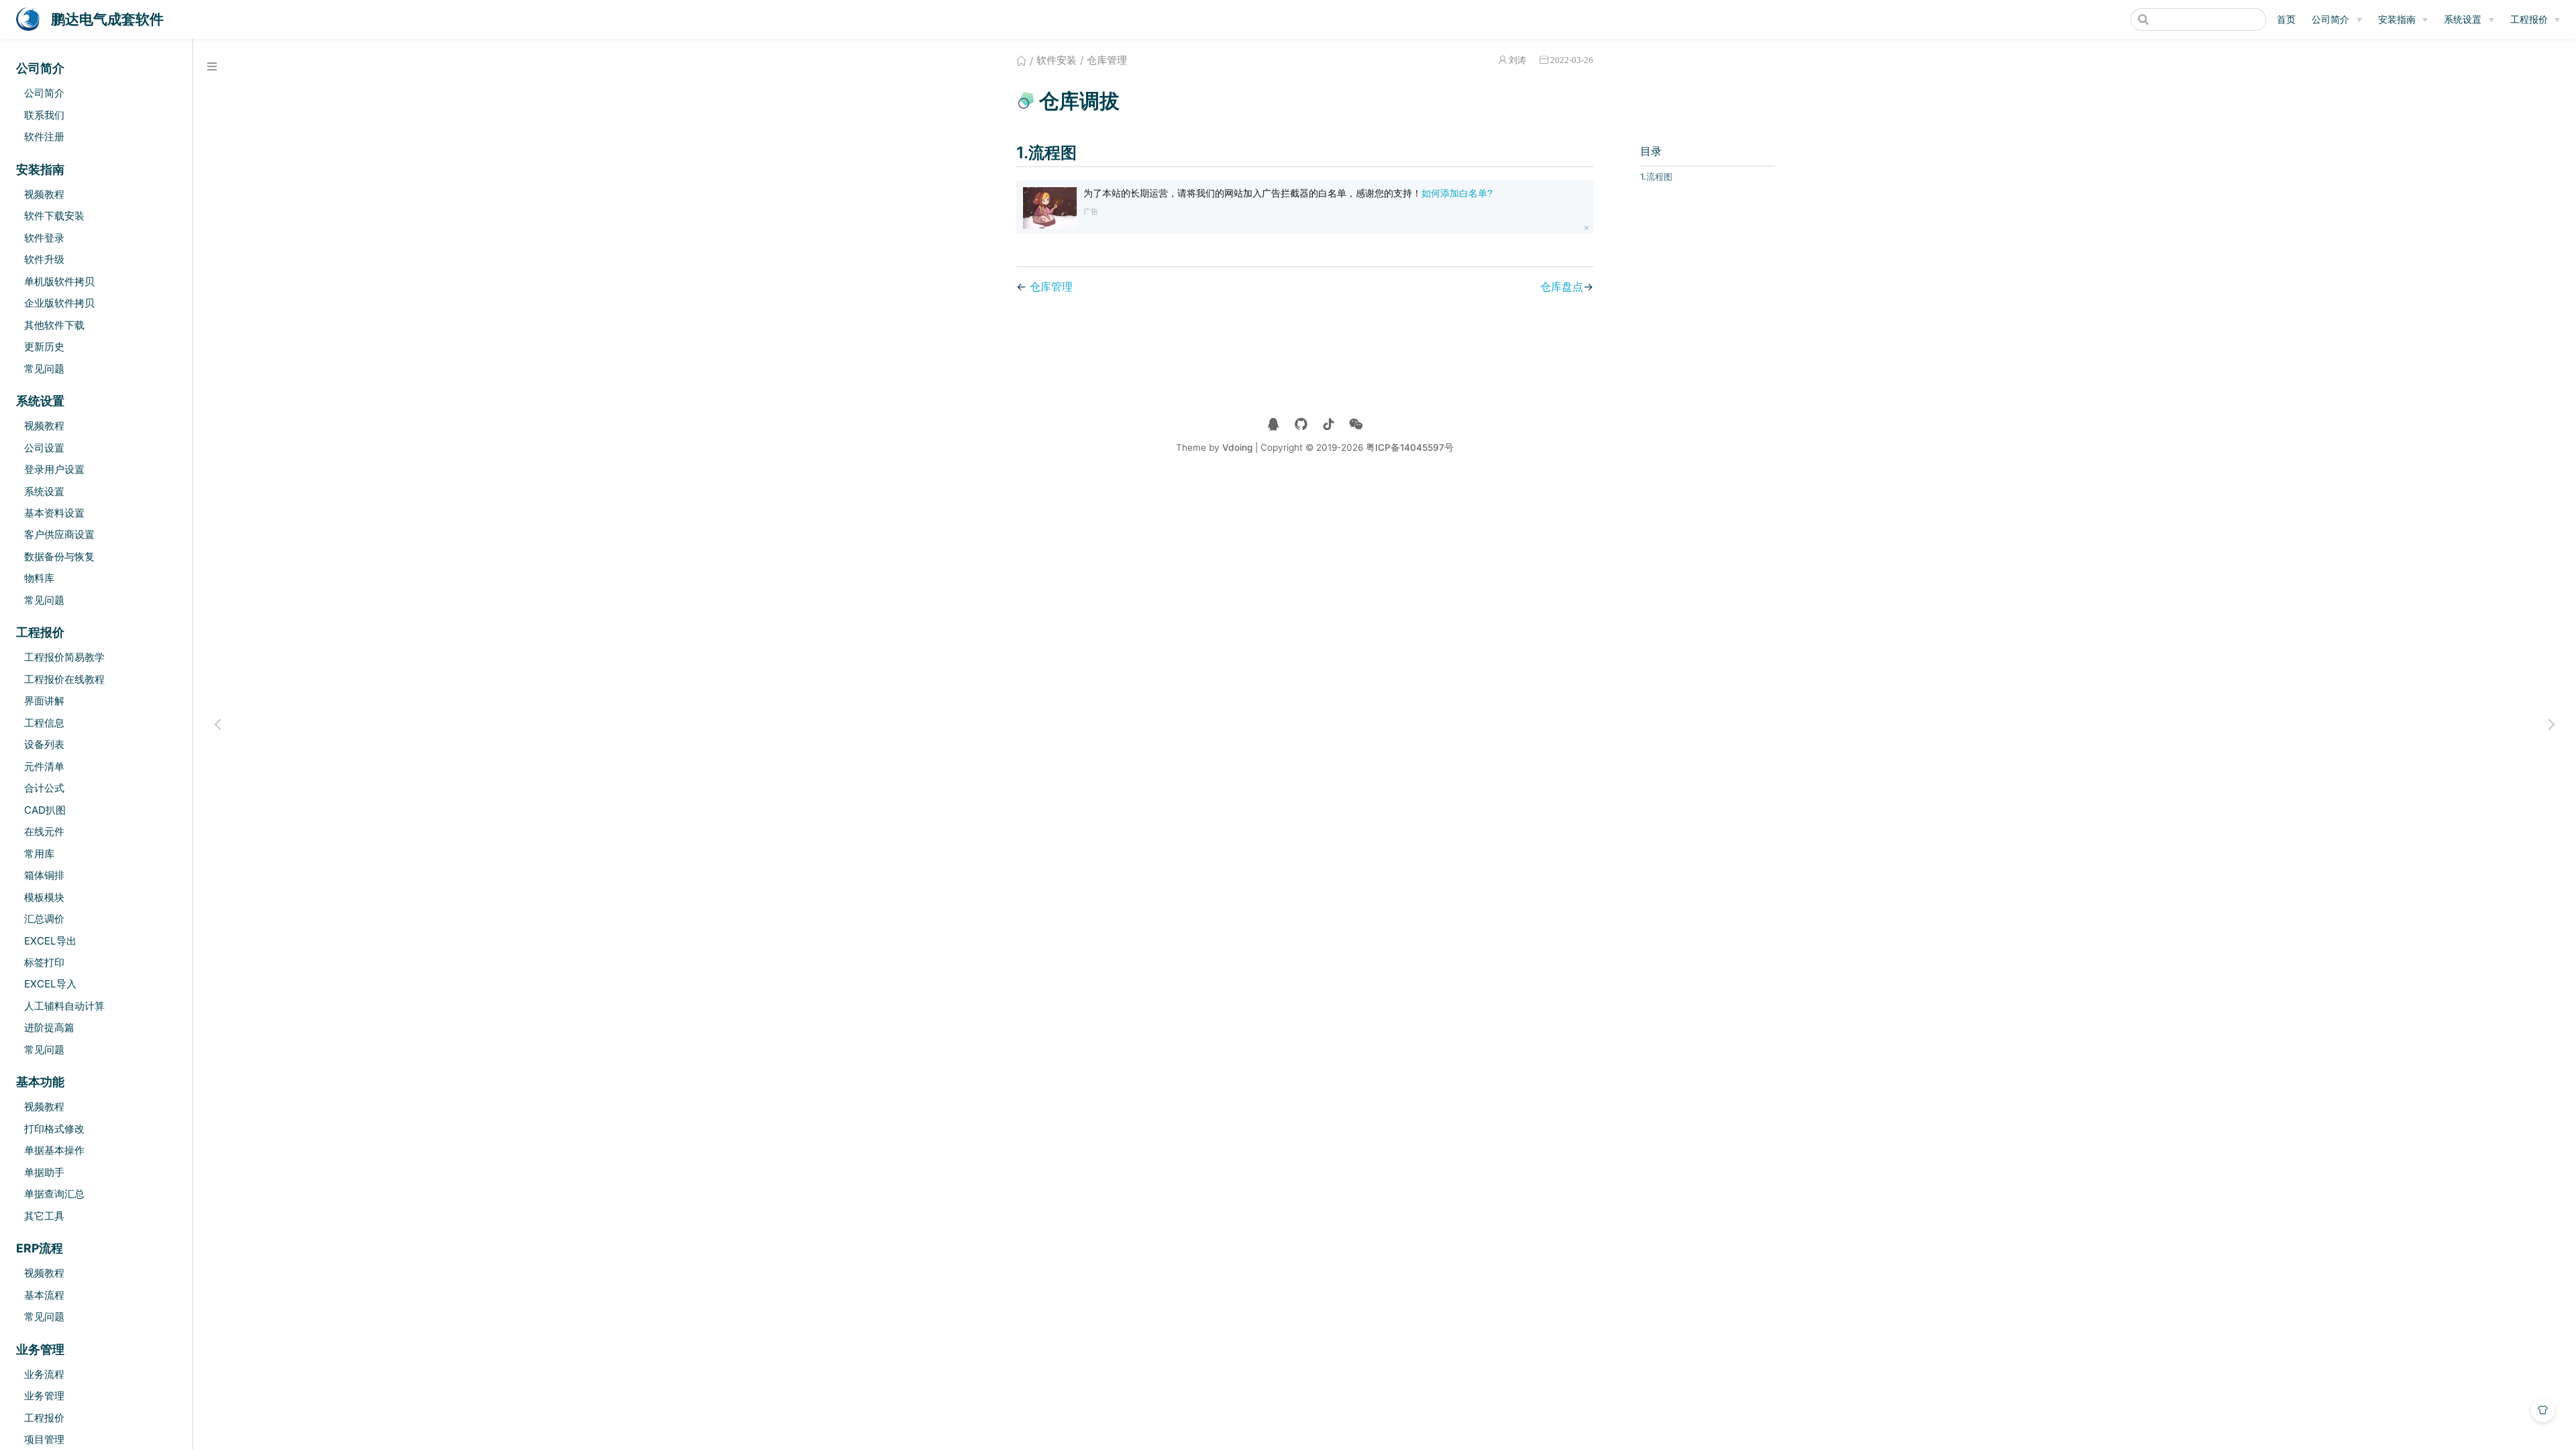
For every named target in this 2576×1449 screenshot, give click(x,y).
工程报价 (2529, 19)
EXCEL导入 (50, 984)
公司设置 (44, 448)
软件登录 (44, 238)
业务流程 (44, 1374)
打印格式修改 (54, 1129)
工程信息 (44, 723)
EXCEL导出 (50, 941)
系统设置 (2463, 19)
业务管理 (44, 1396)
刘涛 (1517, 60)
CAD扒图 (45, 810)
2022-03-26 (1572, 60)
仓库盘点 (1562, 286)
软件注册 (44, 137)
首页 (2286, 19)
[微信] (1356, 424)
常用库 (39, 854)
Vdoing (1237, 447)
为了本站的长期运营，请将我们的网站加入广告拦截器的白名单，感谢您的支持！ (1288, 193)
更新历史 (44, 346)
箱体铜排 (44, 875)
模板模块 (44, 897)
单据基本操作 (54, 1150)
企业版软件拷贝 (59, 303)
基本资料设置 (54, 513)
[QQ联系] (1274, 424)
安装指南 (2397, 19)
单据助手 (44, 1172)
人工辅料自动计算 (64, 1006)
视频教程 (44, 194)
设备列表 (44, 744)
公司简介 (2330, 19)
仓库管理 (1051, 286)
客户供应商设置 (59, 534)
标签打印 (44, 962)
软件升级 (44, 259)
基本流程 (44, 1295)
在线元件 (44, 831)
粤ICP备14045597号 (1410, 447)
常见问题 (44, 369)
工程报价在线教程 (64, 679)
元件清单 (44, 766)
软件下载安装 (54, 216)
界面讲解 (44, 701)
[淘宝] (1301, 424)
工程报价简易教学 (64, 657)
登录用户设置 (54, 469)
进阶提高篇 (49, 1027)
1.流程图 (1656, 177)
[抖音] (1329, 424)
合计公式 (44, 788)
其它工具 (44, 1216)
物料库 (39, 578)
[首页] (1021, 60)
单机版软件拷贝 (59, 281)
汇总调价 (44, 919)
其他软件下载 (54, 325)
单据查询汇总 (54, 1194)
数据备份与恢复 (59, 556)
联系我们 (44, 115)
